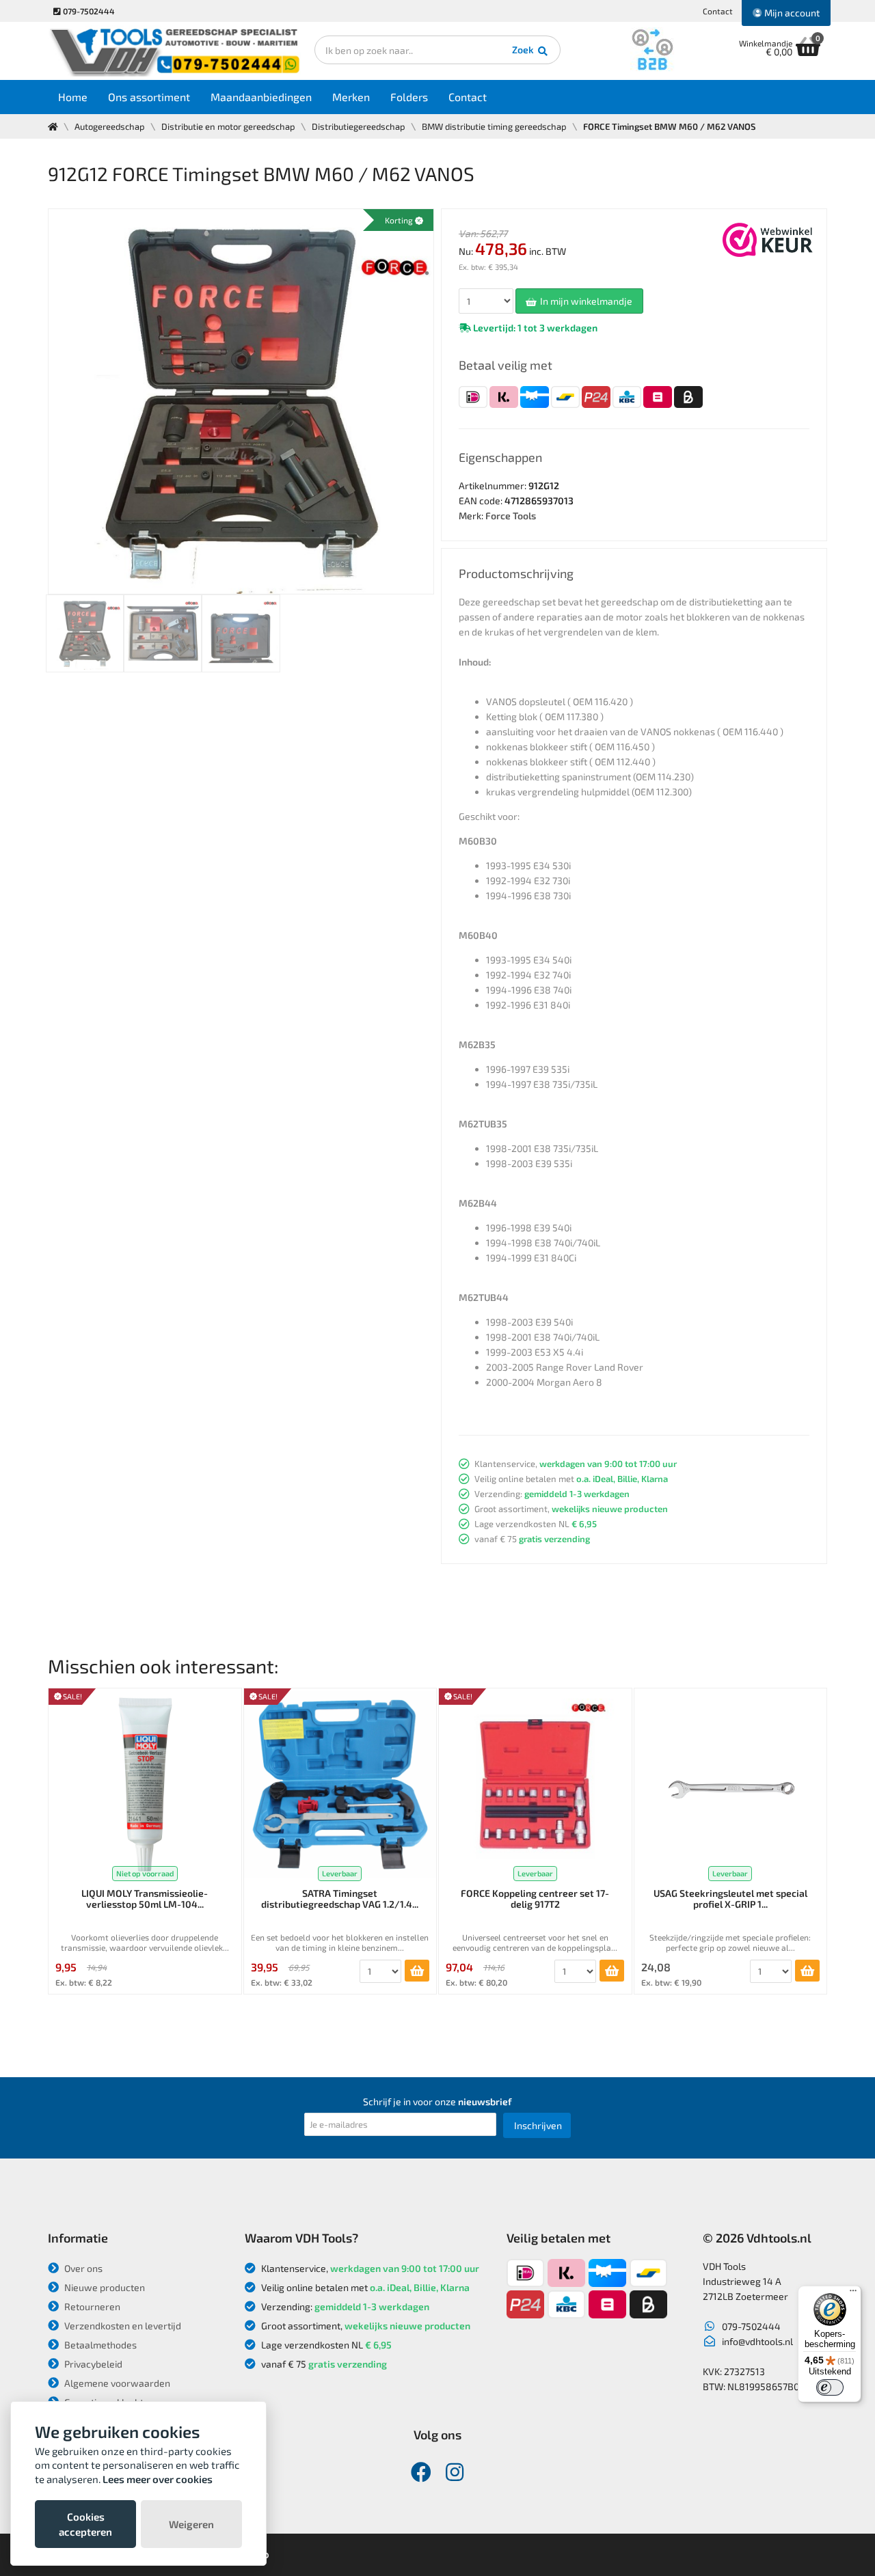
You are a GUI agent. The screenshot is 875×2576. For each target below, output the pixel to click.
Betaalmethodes (99, 2345)
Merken (351, 97)
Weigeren (191, 2524)
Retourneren (91, 2306)
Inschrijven (538, 2125)
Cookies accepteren (85, 2524)
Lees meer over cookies (158, 2479)
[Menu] (853, 2294)
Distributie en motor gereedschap (228, 126)
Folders (409, 97)
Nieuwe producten (104, 2287)
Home (73, 97)
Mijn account (791, 13)
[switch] (830, 2387)
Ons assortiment (149, 97)
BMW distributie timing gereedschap (494, 126)
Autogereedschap (110, 126)
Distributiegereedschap (359, 126)
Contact (718, 11)
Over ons (82, 2268)
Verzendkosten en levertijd (122, 2326)
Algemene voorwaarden (116, 2383)
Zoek (524, 50)
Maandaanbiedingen (261, 97)
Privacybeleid (92, 2364)
